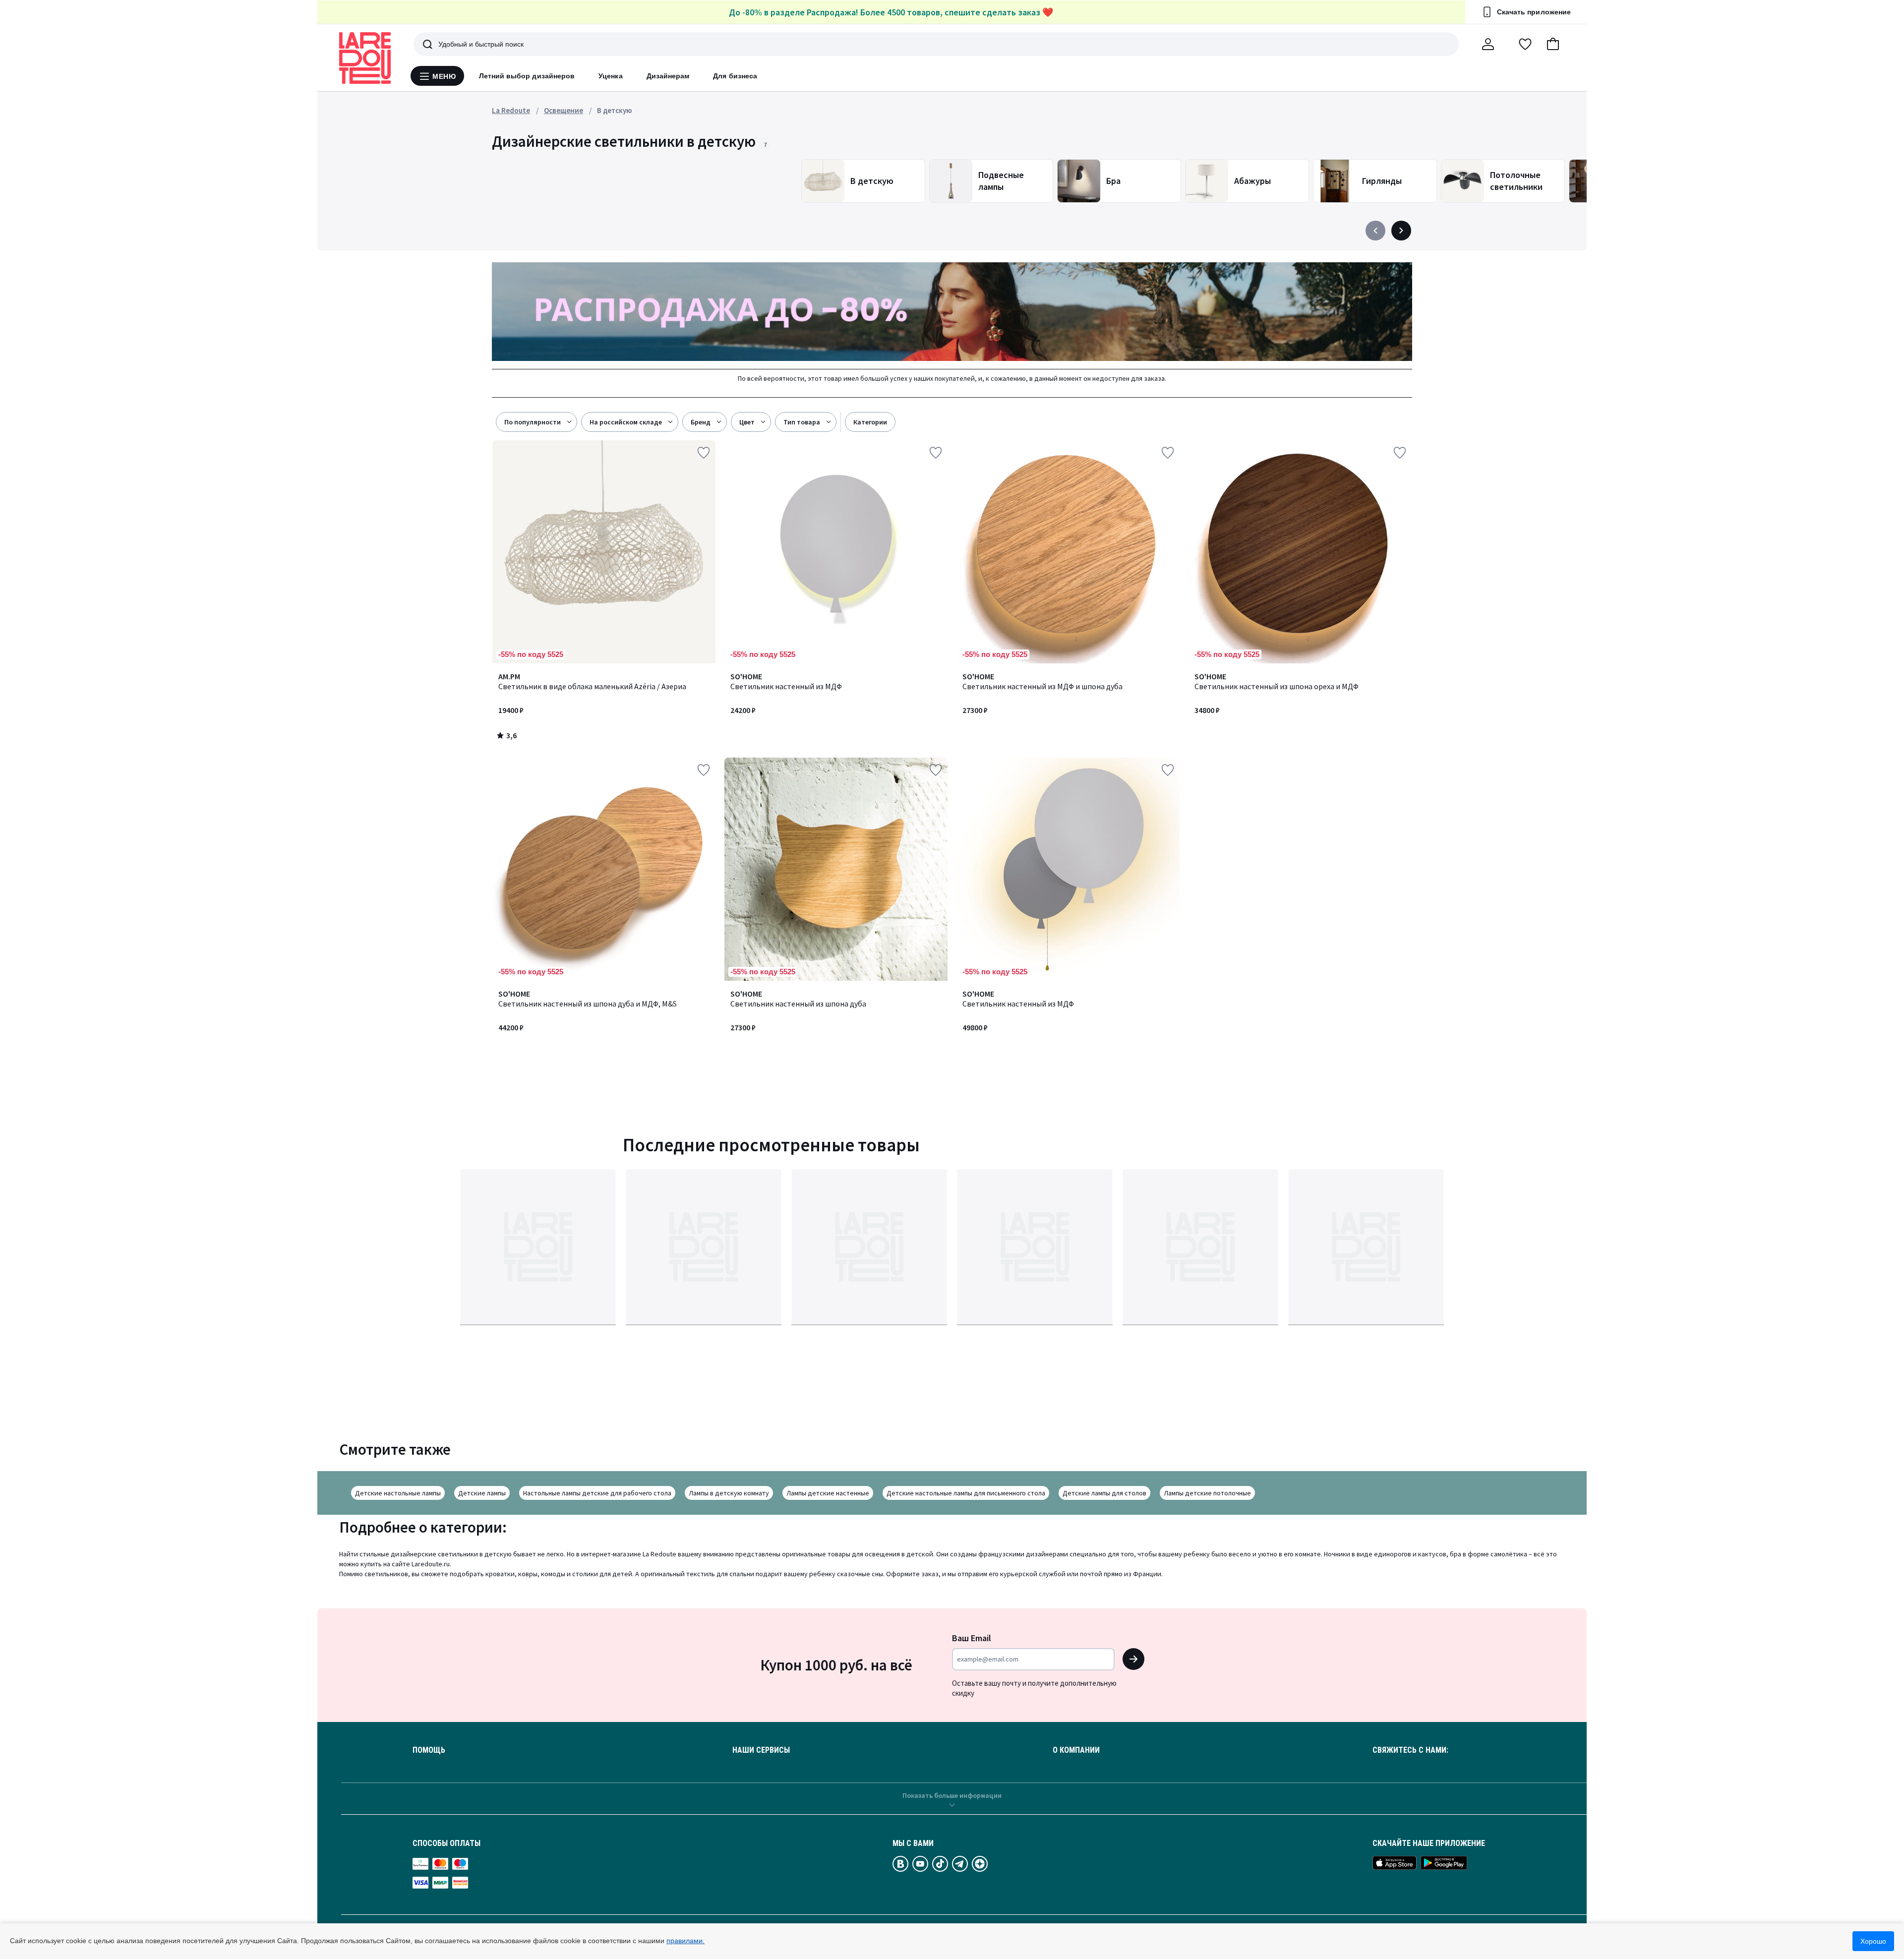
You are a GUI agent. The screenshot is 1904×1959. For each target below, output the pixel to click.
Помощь (429, 1750)
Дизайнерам (668, 76)
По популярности (533, 422)
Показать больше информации (952, 1795)
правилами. (685, 1941)
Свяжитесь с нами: (1410, 1750)
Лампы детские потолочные (1207, 1493)
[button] (1553, 44)
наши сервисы (761, 1750)
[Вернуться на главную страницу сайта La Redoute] (365, 58)
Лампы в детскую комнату (729, 1493)
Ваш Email (972, 1638)
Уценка (610, 76)
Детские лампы (482, 1493)
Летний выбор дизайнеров (527, 76)
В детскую (614, 110)
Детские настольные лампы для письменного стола (966, 1493)
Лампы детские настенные (828, 1493)
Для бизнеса (735, 76)
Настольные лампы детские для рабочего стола (597, 1493)
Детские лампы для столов (1104, 1493)
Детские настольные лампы (398, 1493)
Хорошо (1873, 1941)
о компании (1076, 1750)
